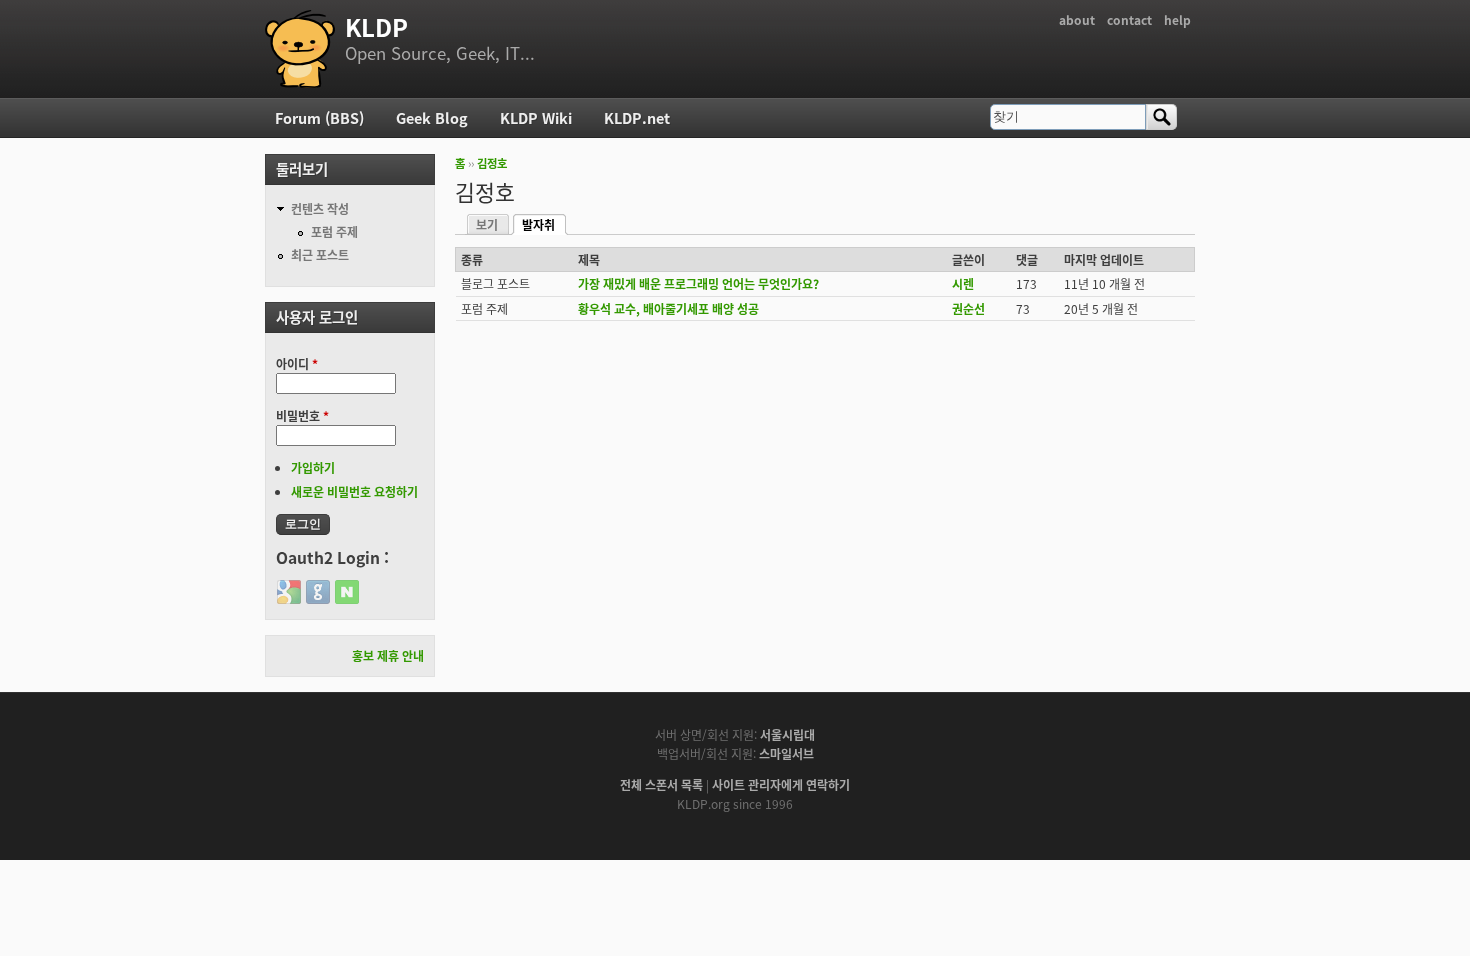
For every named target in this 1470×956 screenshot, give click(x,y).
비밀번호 (302, 415)
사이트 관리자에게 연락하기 (781, 784)
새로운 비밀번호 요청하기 (354, 491)
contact (1129, 19)
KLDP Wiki (536, 117)
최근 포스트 (320, 254)
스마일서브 (786, 753)
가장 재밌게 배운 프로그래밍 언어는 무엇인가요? (698, 283)
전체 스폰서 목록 (661, 784)
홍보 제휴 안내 (388, 655)
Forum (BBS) (319, 117)
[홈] (300, 49)
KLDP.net (637, 117)
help (1177, 19)
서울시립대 (787, 734)
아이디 (297, 363)
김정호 (492, 163)
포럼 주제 (334, 231)
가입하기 (313, 467)
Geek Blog (432, 117)
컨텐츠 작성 (320, 208)
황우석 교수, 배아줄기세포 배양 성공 (668, 308)
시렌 (963, 283)
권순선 (968, 308)
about (1077, 19)
